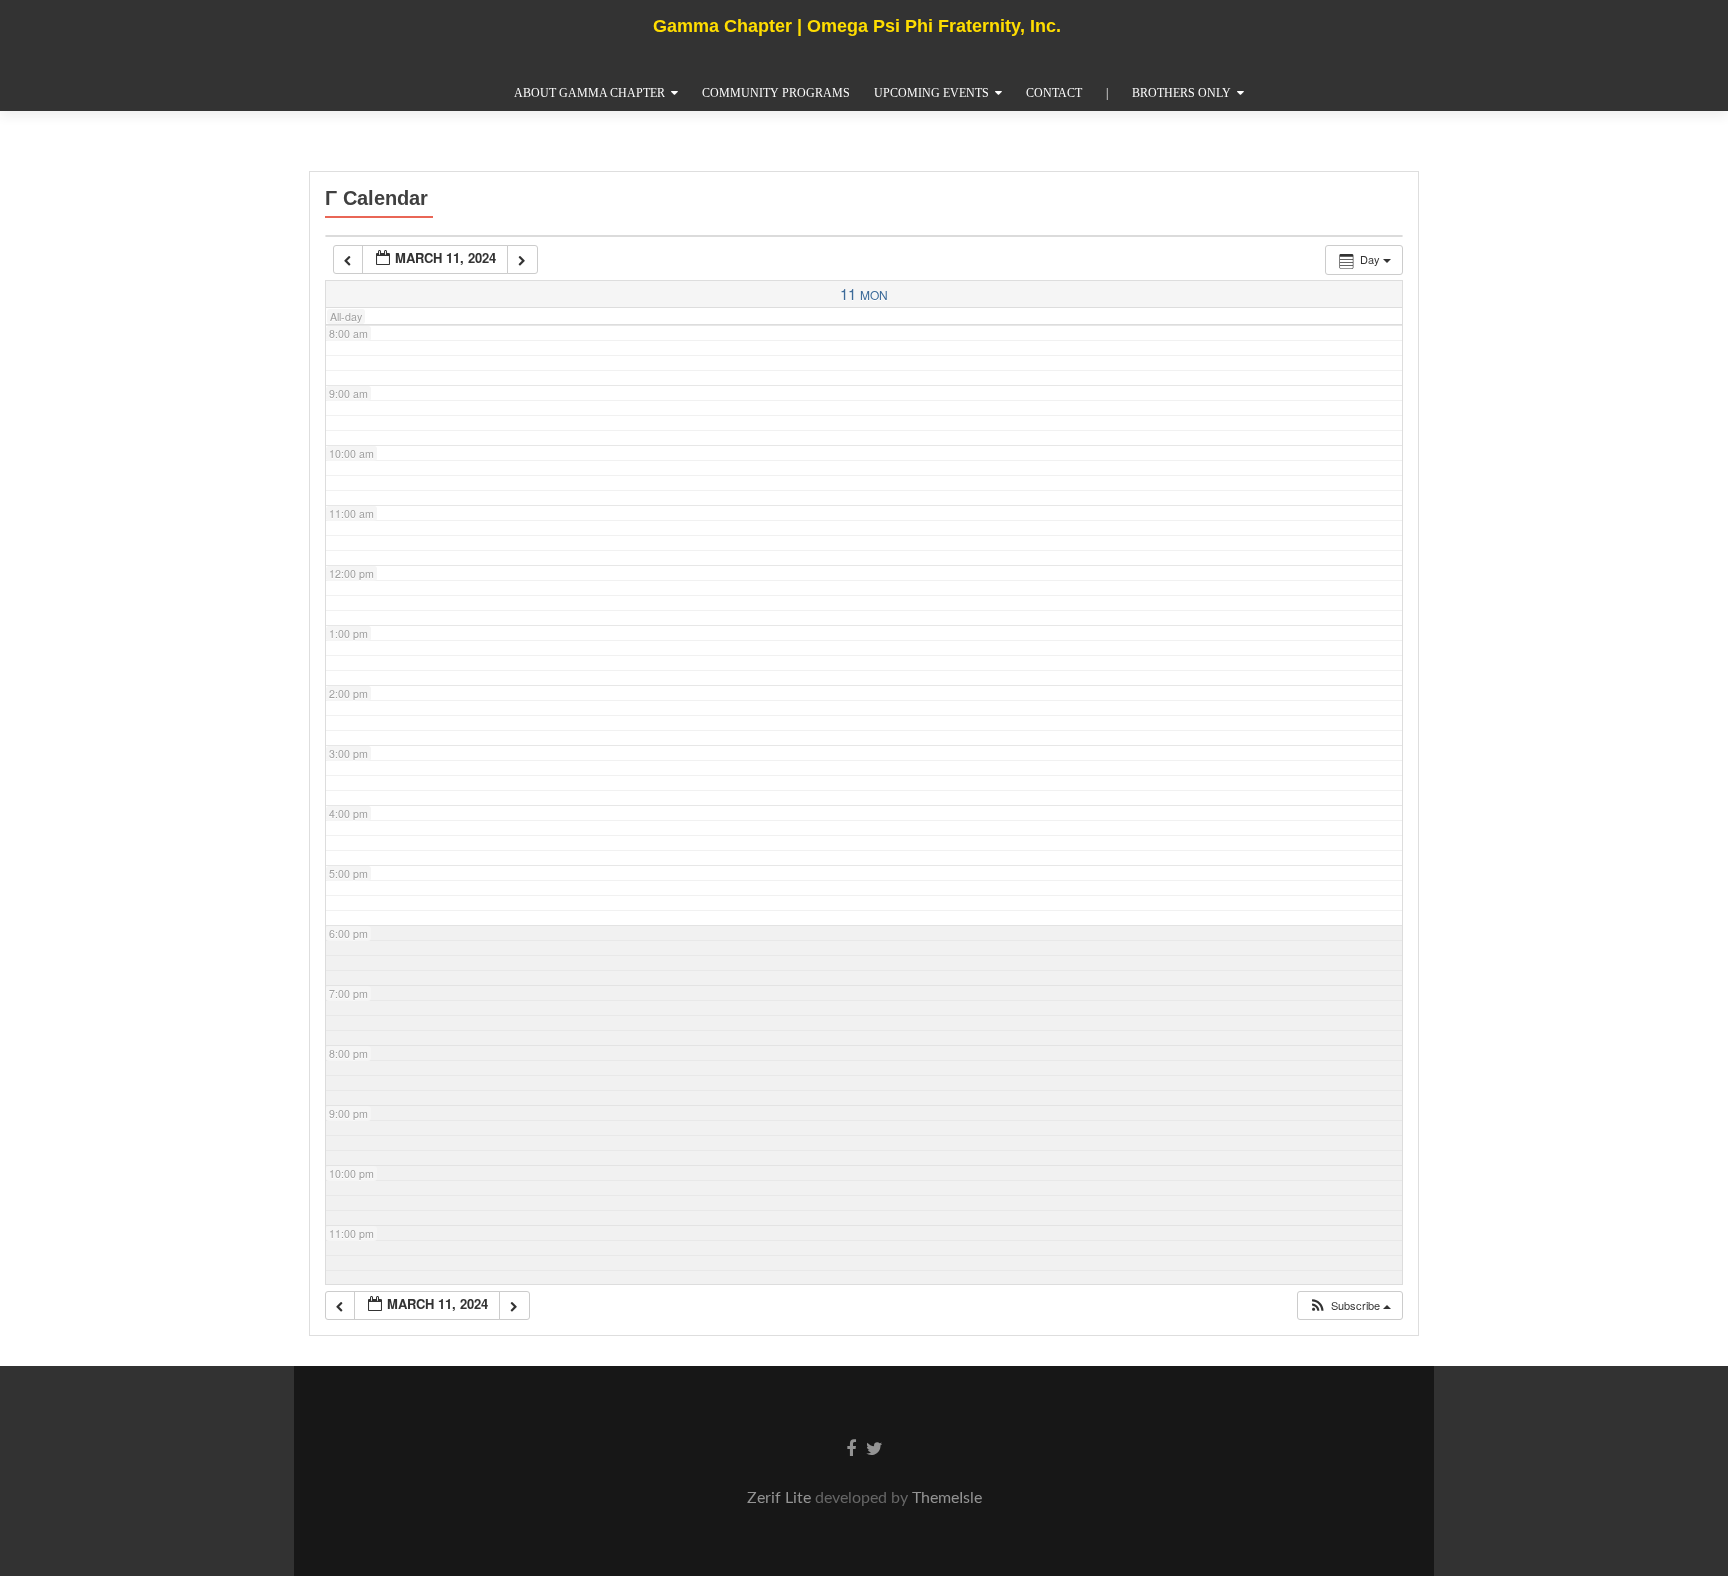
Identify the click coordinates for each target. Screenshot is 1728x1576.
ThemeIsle (947, 1498)
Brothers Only (1181, 93)
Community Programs (776, 93)
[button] (1349, 1305)
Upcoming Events (931, 93)
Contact (1054, 93)
